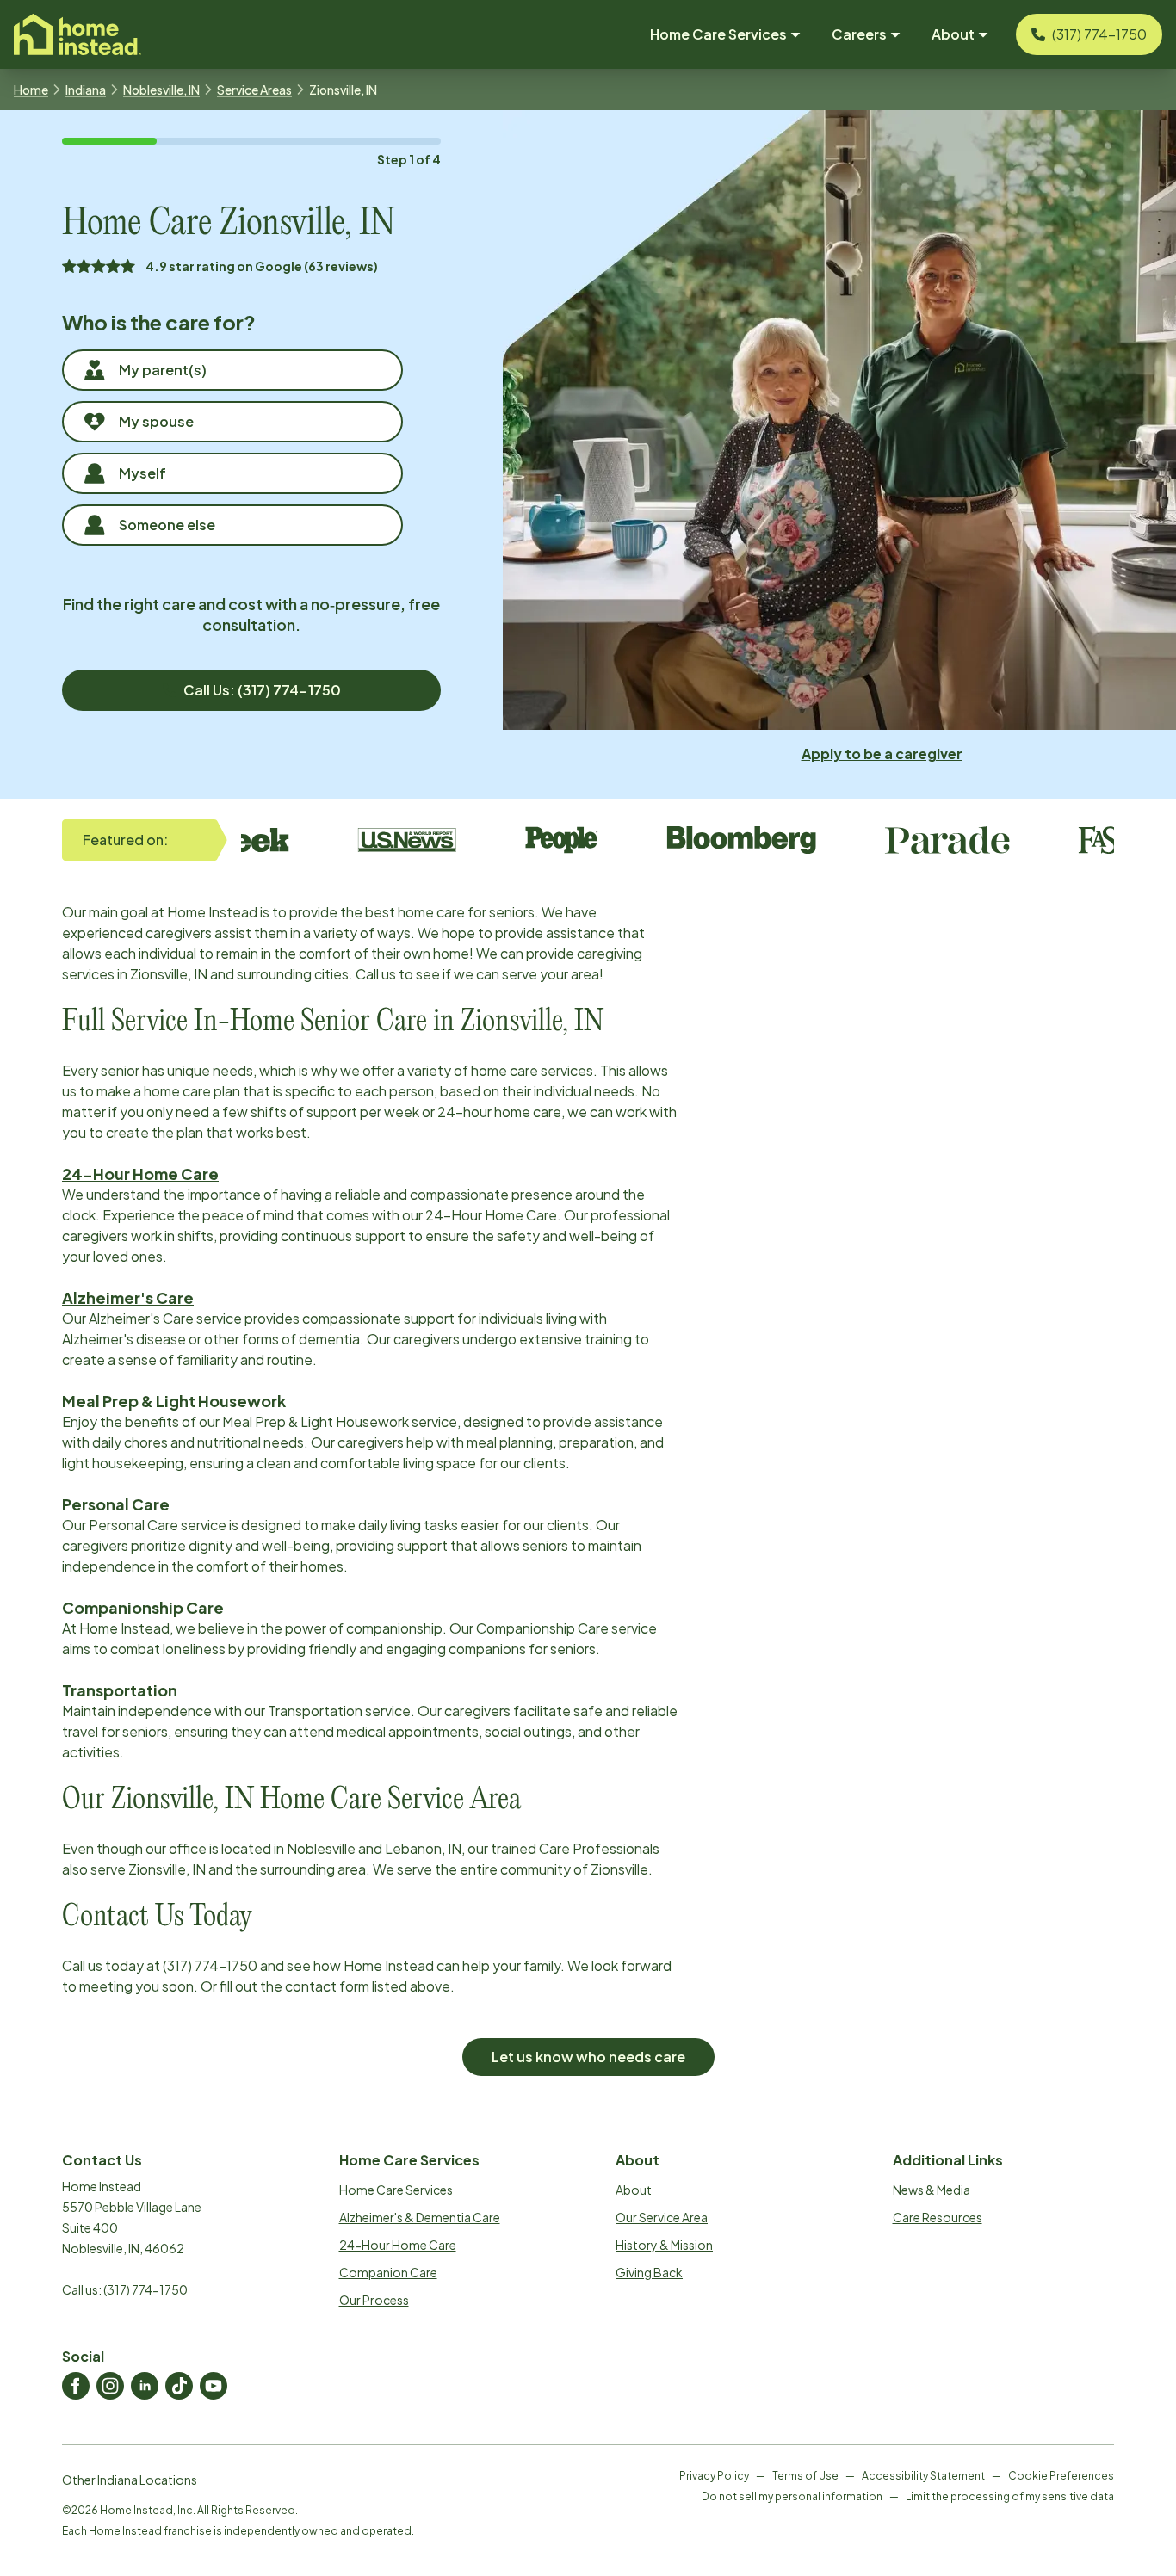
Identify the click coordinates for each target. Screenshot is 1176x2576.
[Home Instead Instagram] (110, 2386)
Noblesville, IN (161, 90)
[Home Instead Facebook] (76, 2386)
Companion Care (388, 2272)
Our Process (374, 2300)
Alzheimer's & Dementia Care (420, 2217)
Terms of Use (805, 2476)
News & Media (932, 2190)
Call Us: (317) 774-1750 (262, 690)
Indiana (86, 90)
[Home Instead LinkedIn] (145, 2386)
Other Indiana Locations (130, 2480)
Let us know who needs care (588, 2057)
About (634, 2190)
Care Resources (938, 2217)
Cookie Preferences (1061, 2476)
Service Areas (254, 90)
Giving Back (649, 2272)
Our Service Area (662, 2217)
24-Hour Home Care (398, 2245)
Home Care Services (396, 2190)
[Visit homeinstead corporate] (77, 34)
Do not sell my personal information (792, 2496)
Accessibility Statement (923, 2476)
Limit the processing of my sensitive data (1010, 2496)
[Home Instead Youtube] (214, 2386)
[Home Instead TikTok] (179, 2386)
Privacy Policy (714, 2476)
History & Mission (664, 2245)
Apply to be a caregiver (882, 754)
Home (31, 90)
